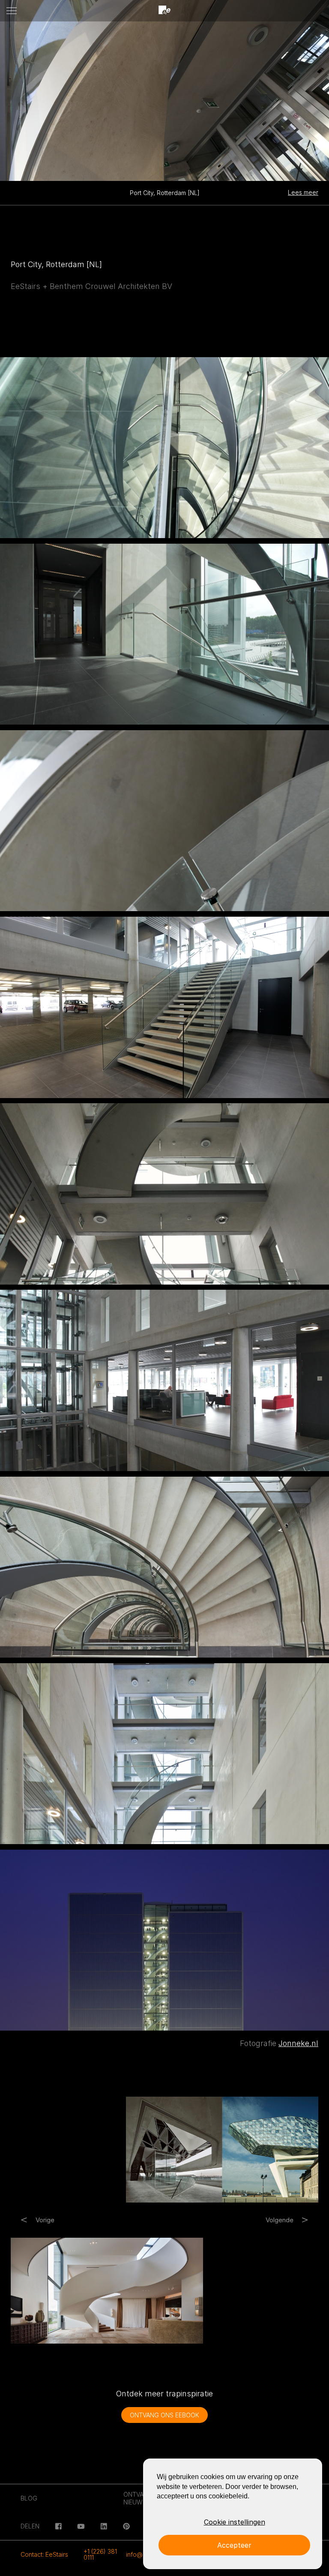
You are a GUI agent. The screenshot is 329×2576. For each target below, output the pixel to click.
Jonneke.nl (298, 2043)
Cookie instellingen (235, 2522)
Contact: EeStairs (44, 2554)
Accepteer (234, 2545)
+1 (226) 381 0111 (100, 2554)
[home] (164, 11)
